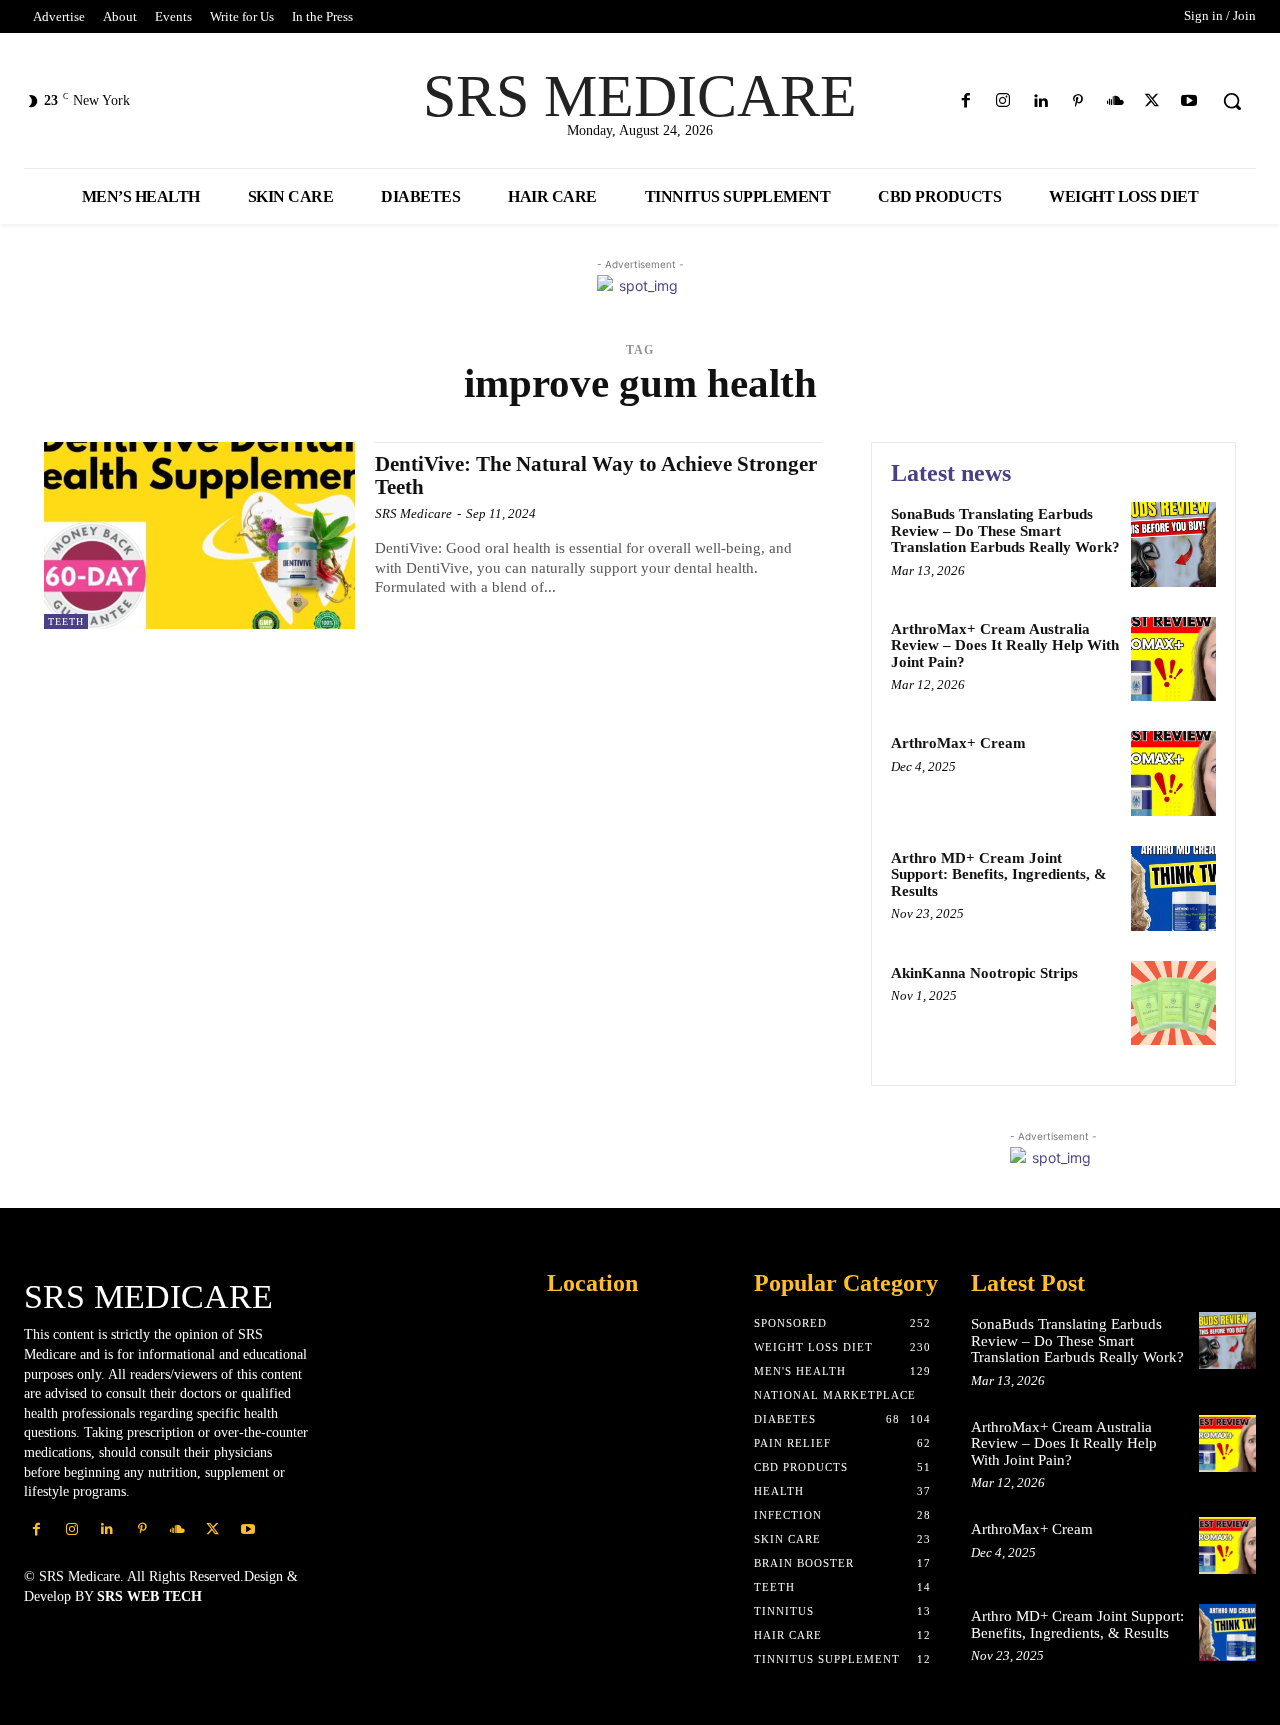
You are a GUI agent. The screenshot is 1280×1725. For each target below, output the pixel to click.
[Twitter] (1152, 101)
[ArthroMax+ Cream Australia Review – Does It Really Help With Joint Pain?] (1173, 659)
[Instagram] (1003, 101)
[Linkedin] (1040, 101)
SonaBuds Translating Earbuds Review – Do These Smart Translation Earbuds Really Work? (1005, 530)
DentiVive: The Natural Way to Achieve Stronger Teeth (596, 475)
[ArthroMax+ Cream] (1173, 773)
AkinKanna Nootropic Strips (984, 973)
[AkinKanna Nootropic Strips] (1173, 1003)
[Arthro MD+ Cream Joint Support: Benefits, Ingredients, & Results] (1173, 888)
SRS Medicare (413, 513)
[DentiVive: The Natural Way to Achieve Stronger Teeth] (199, 535)
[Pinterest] (1077, 101)
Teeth (66, 621)
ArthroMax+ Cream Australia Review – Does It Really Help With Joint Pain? (1005, 645)
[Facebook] (966, 101)
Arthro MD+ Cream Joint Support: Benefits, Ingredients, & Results (999, 874)
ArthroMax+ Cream (958, 743)
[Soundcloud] (1114, 101)
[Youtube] (1189, 101)
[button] (1232, 101)
